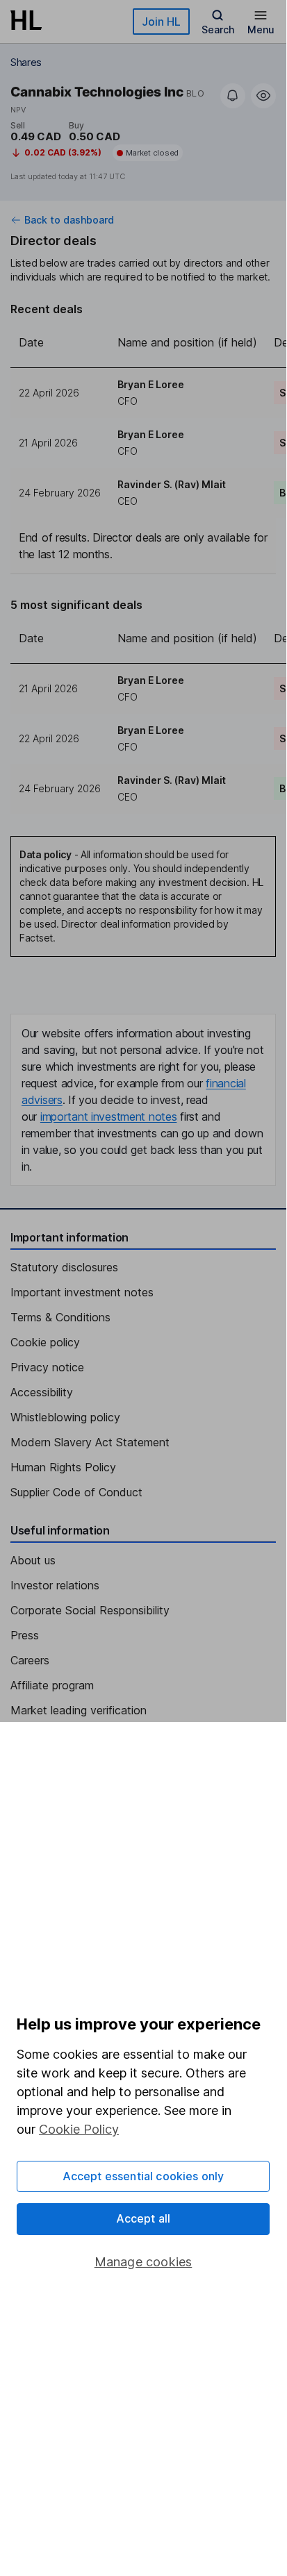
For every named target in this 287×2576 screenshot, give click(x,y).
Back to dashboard (69, 220)
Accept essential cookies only (143, 2176)
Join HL (161, 22)
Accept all (143, 2218)
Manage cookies (143, 2262)
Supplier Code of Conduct (76, 1492)
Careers (30, 1660)
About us (33, 1560)
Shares (26, 62)
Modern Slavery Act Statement (90, 1442)
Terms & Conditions (60, 1317)
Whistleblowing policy (65, 1417)
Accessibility (42, 1392)
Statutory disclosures (64, 1267)
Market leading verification (79, 1710)
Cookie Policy (79, 2129)
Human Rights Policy (63, 1467)
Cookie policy (45, 1342)
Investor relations (55, 1585)
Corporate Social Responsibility (90, 1610)
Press (25, 1635)
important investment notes (109, 1116)
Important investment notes (82, 1292)
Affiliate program (52, 1685)
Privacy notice (47, 1367)
